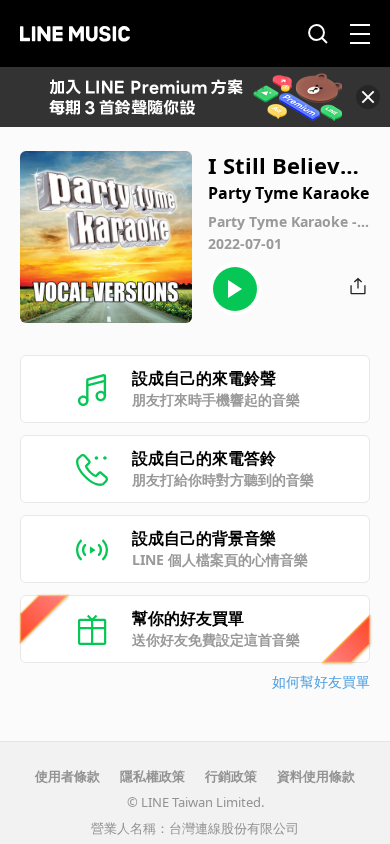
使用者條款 (67, 776)
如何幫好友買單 (321, 681)
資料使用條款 (316, 776)
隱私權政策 (152, 776)
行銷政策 (231, 776)
